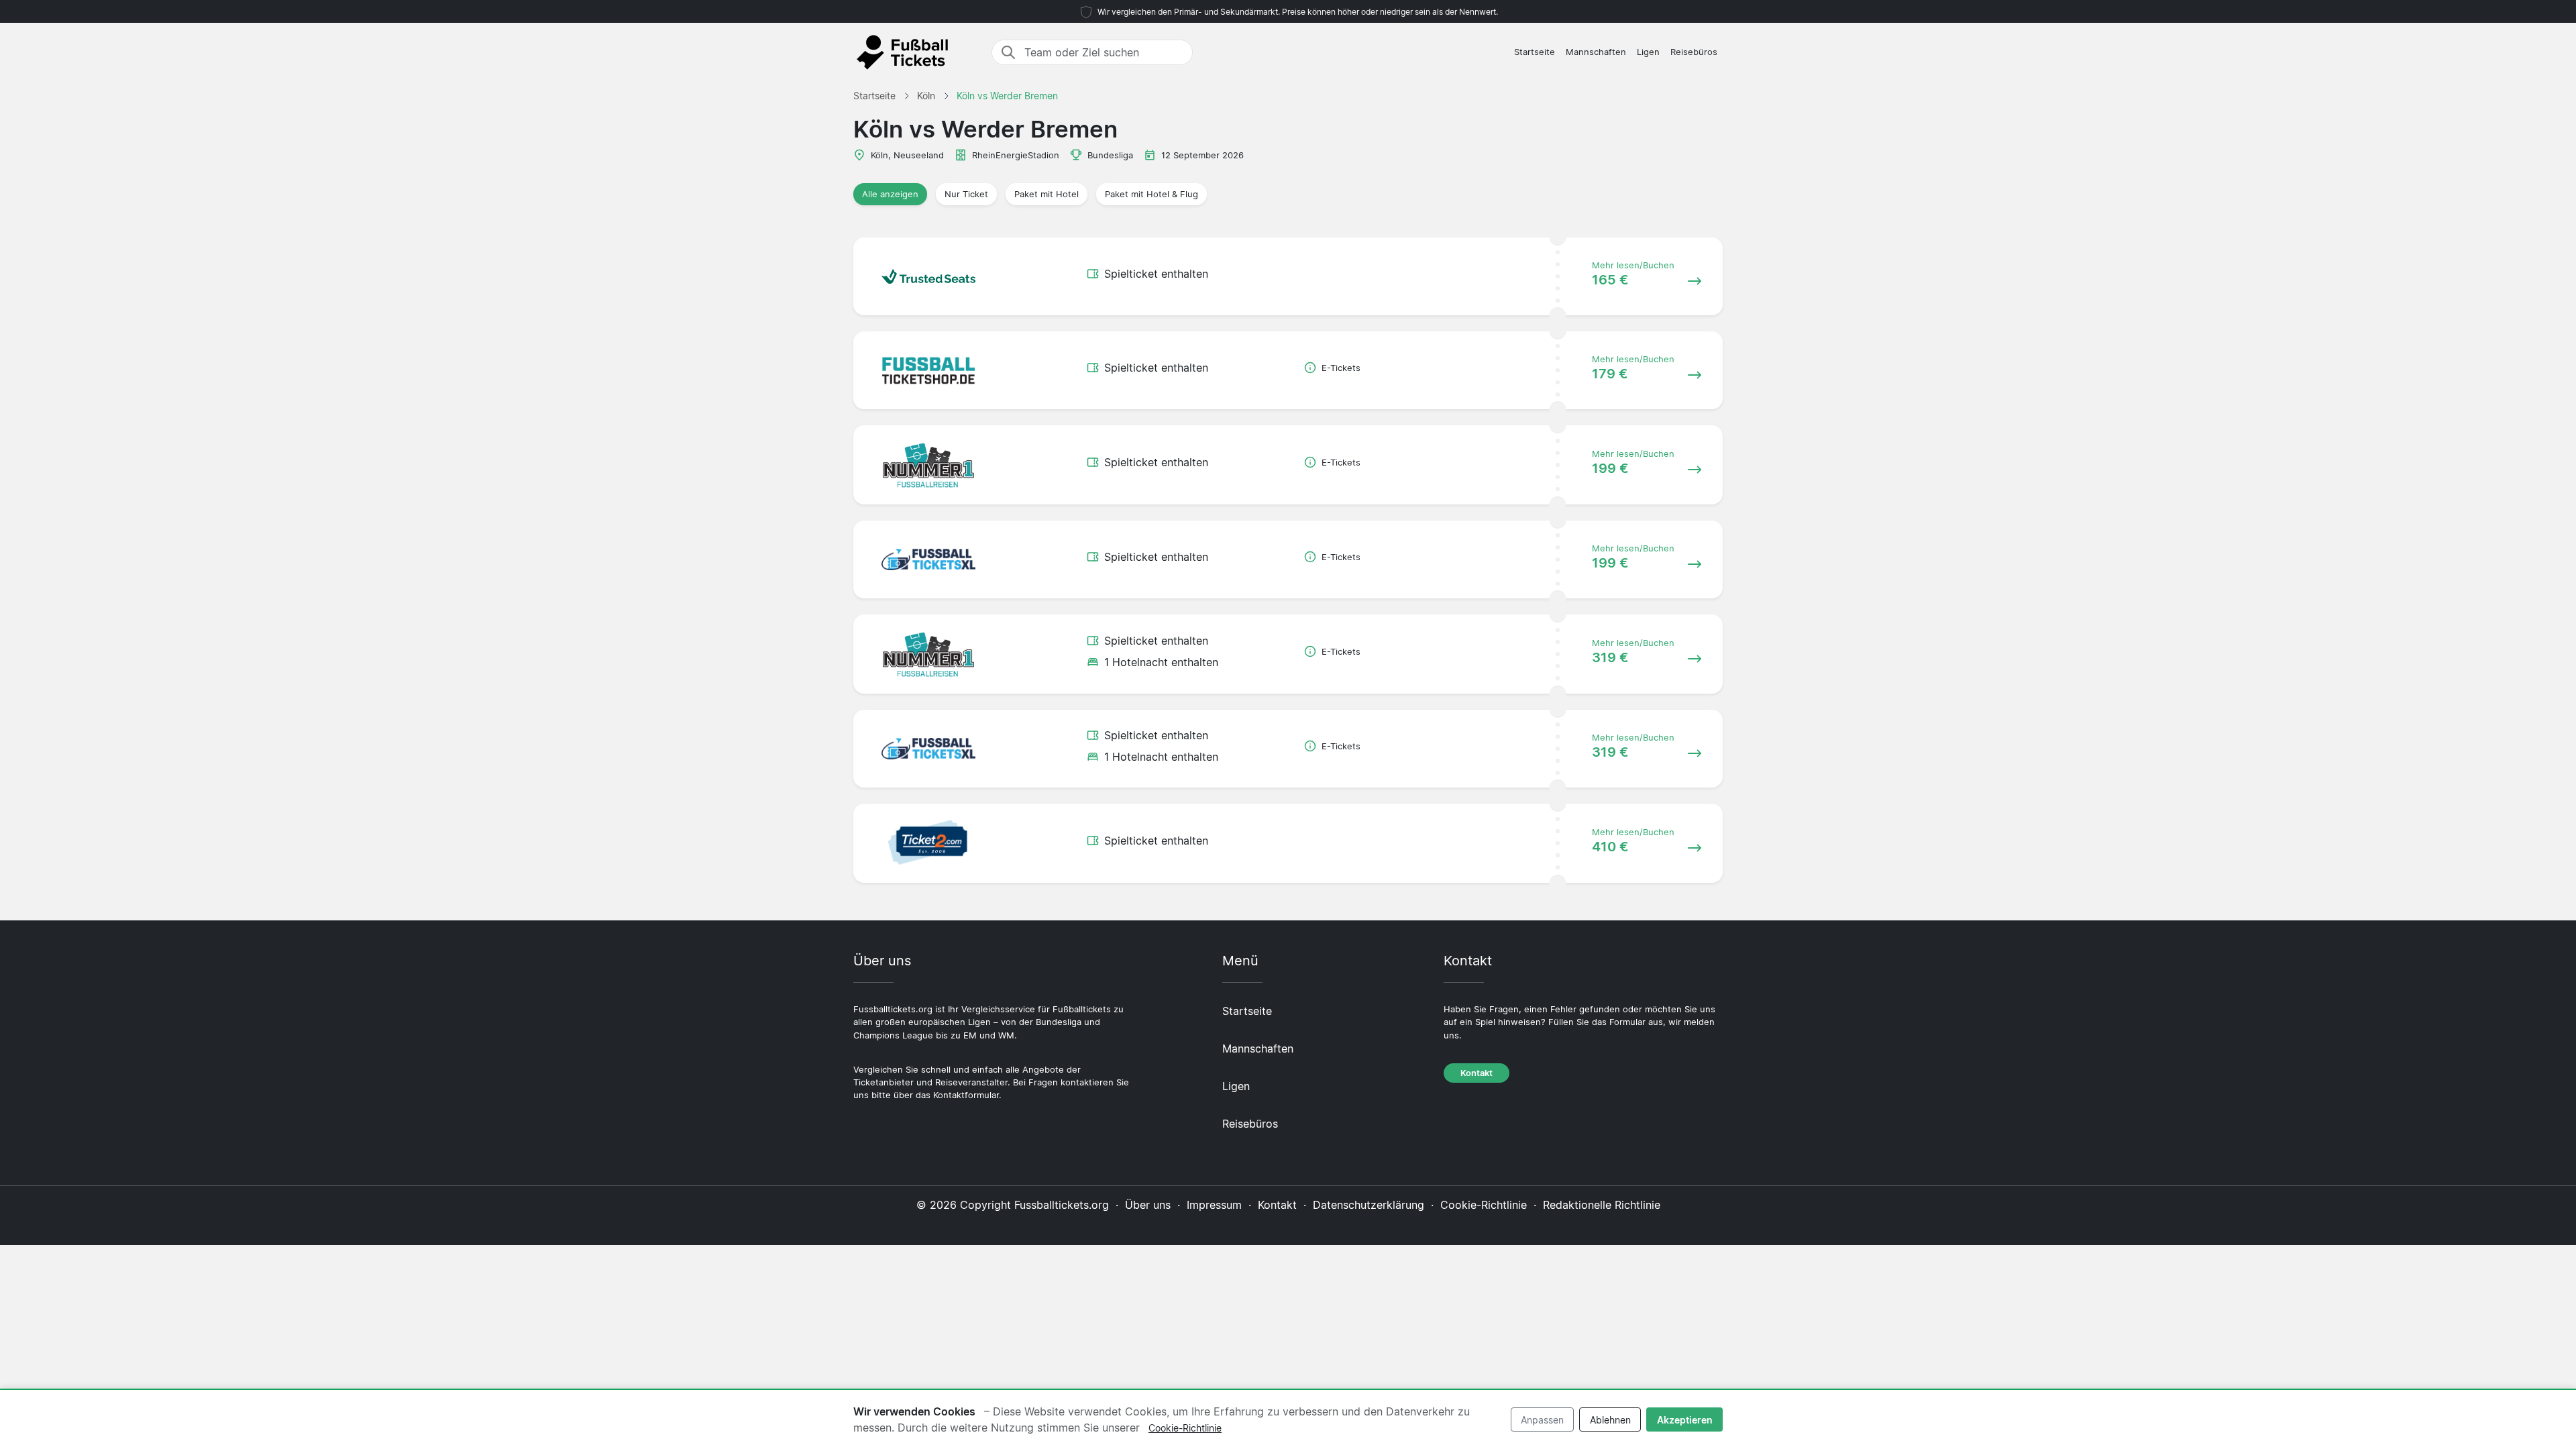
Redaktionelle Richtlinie (1602, 1205)
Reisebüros (1694, 52)
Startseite (1535, 52)
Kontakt (1477, 1073)
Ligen (1648, 52)
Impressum (1214, 1205)
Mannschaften (1596, 52)
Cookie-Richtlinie (1484, 1205)
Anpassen (1542, 1420)
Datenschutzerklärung (1368, 1205)
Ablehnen (1610, 1420)
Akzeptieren (1685, 1420)
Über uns (1148, 1205)
